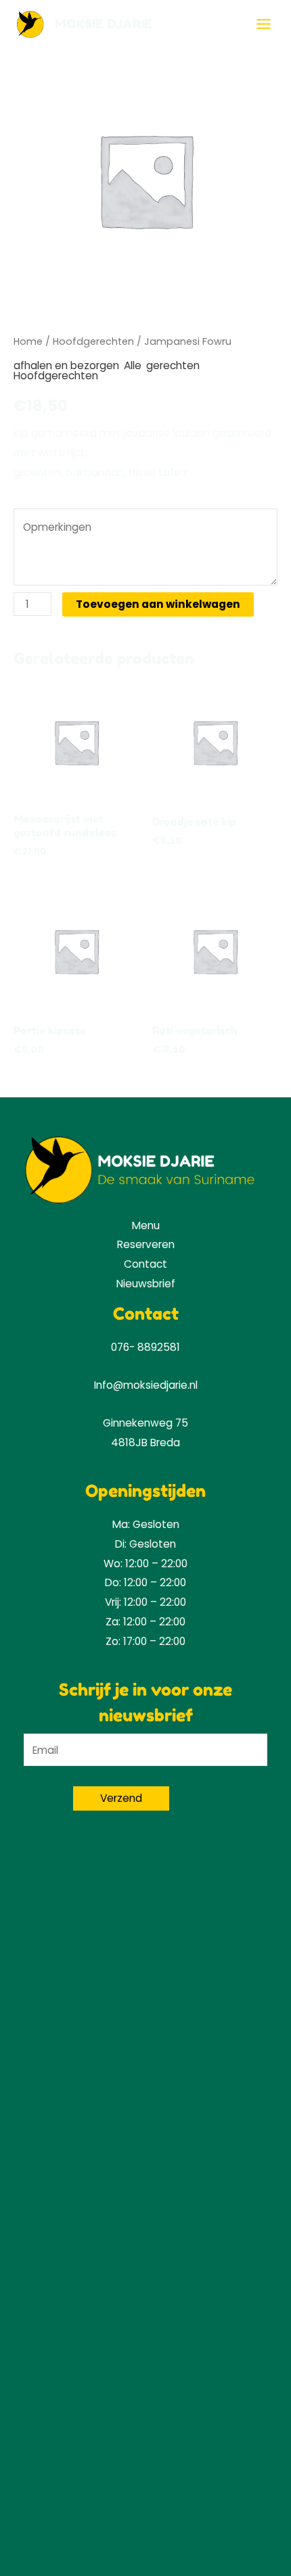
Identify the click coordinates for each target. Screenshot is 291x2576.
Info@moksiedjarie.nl (146, 1385)
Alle (133, 365)
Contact (145, 1264)
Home (28, 341)
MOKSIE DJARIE (104, 24)
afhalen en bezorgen (66, 365)
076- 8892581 (145, 1347)
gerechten (173, 365)
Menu (146, 1225)
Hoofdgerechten (93, 341)
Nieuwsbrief (146, 1284)
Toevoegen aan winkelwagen (158, 604)
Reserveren (146, 1244)
